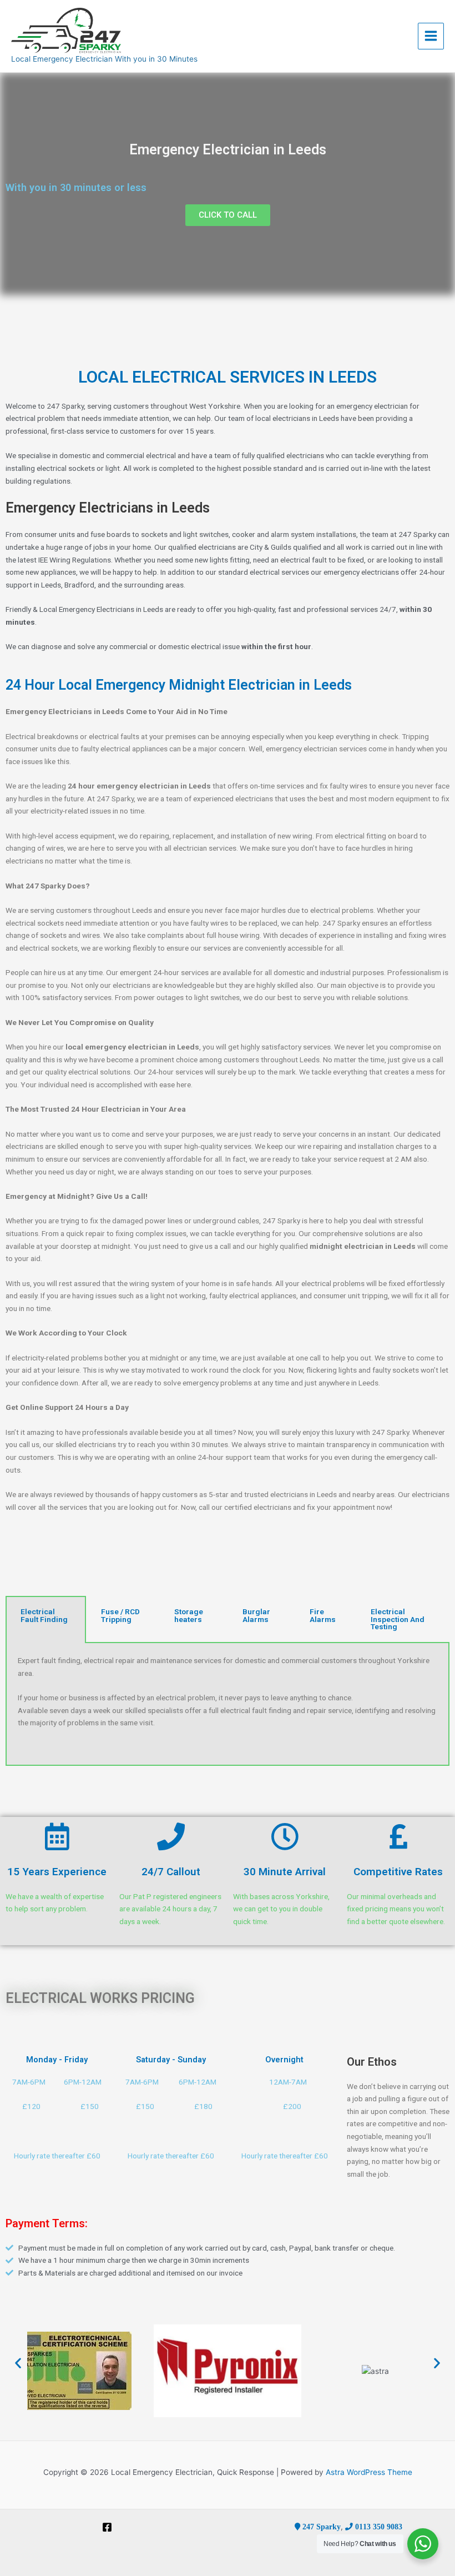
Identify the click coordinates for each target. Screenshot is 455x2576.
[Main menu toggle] (431, 36)
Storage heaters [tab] (189, 1615)
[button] (18, 2362)
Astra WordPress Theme (369, 2472)
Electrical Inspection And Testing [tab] (398, 1619)
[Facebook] (107, 2527)
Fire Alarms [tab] (323, 1615)
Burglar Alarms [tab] (256, 1615)
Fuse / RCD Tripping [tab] (120, 1615)
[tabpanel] (228, 1704)
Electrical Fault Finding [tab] (44, 1615)
